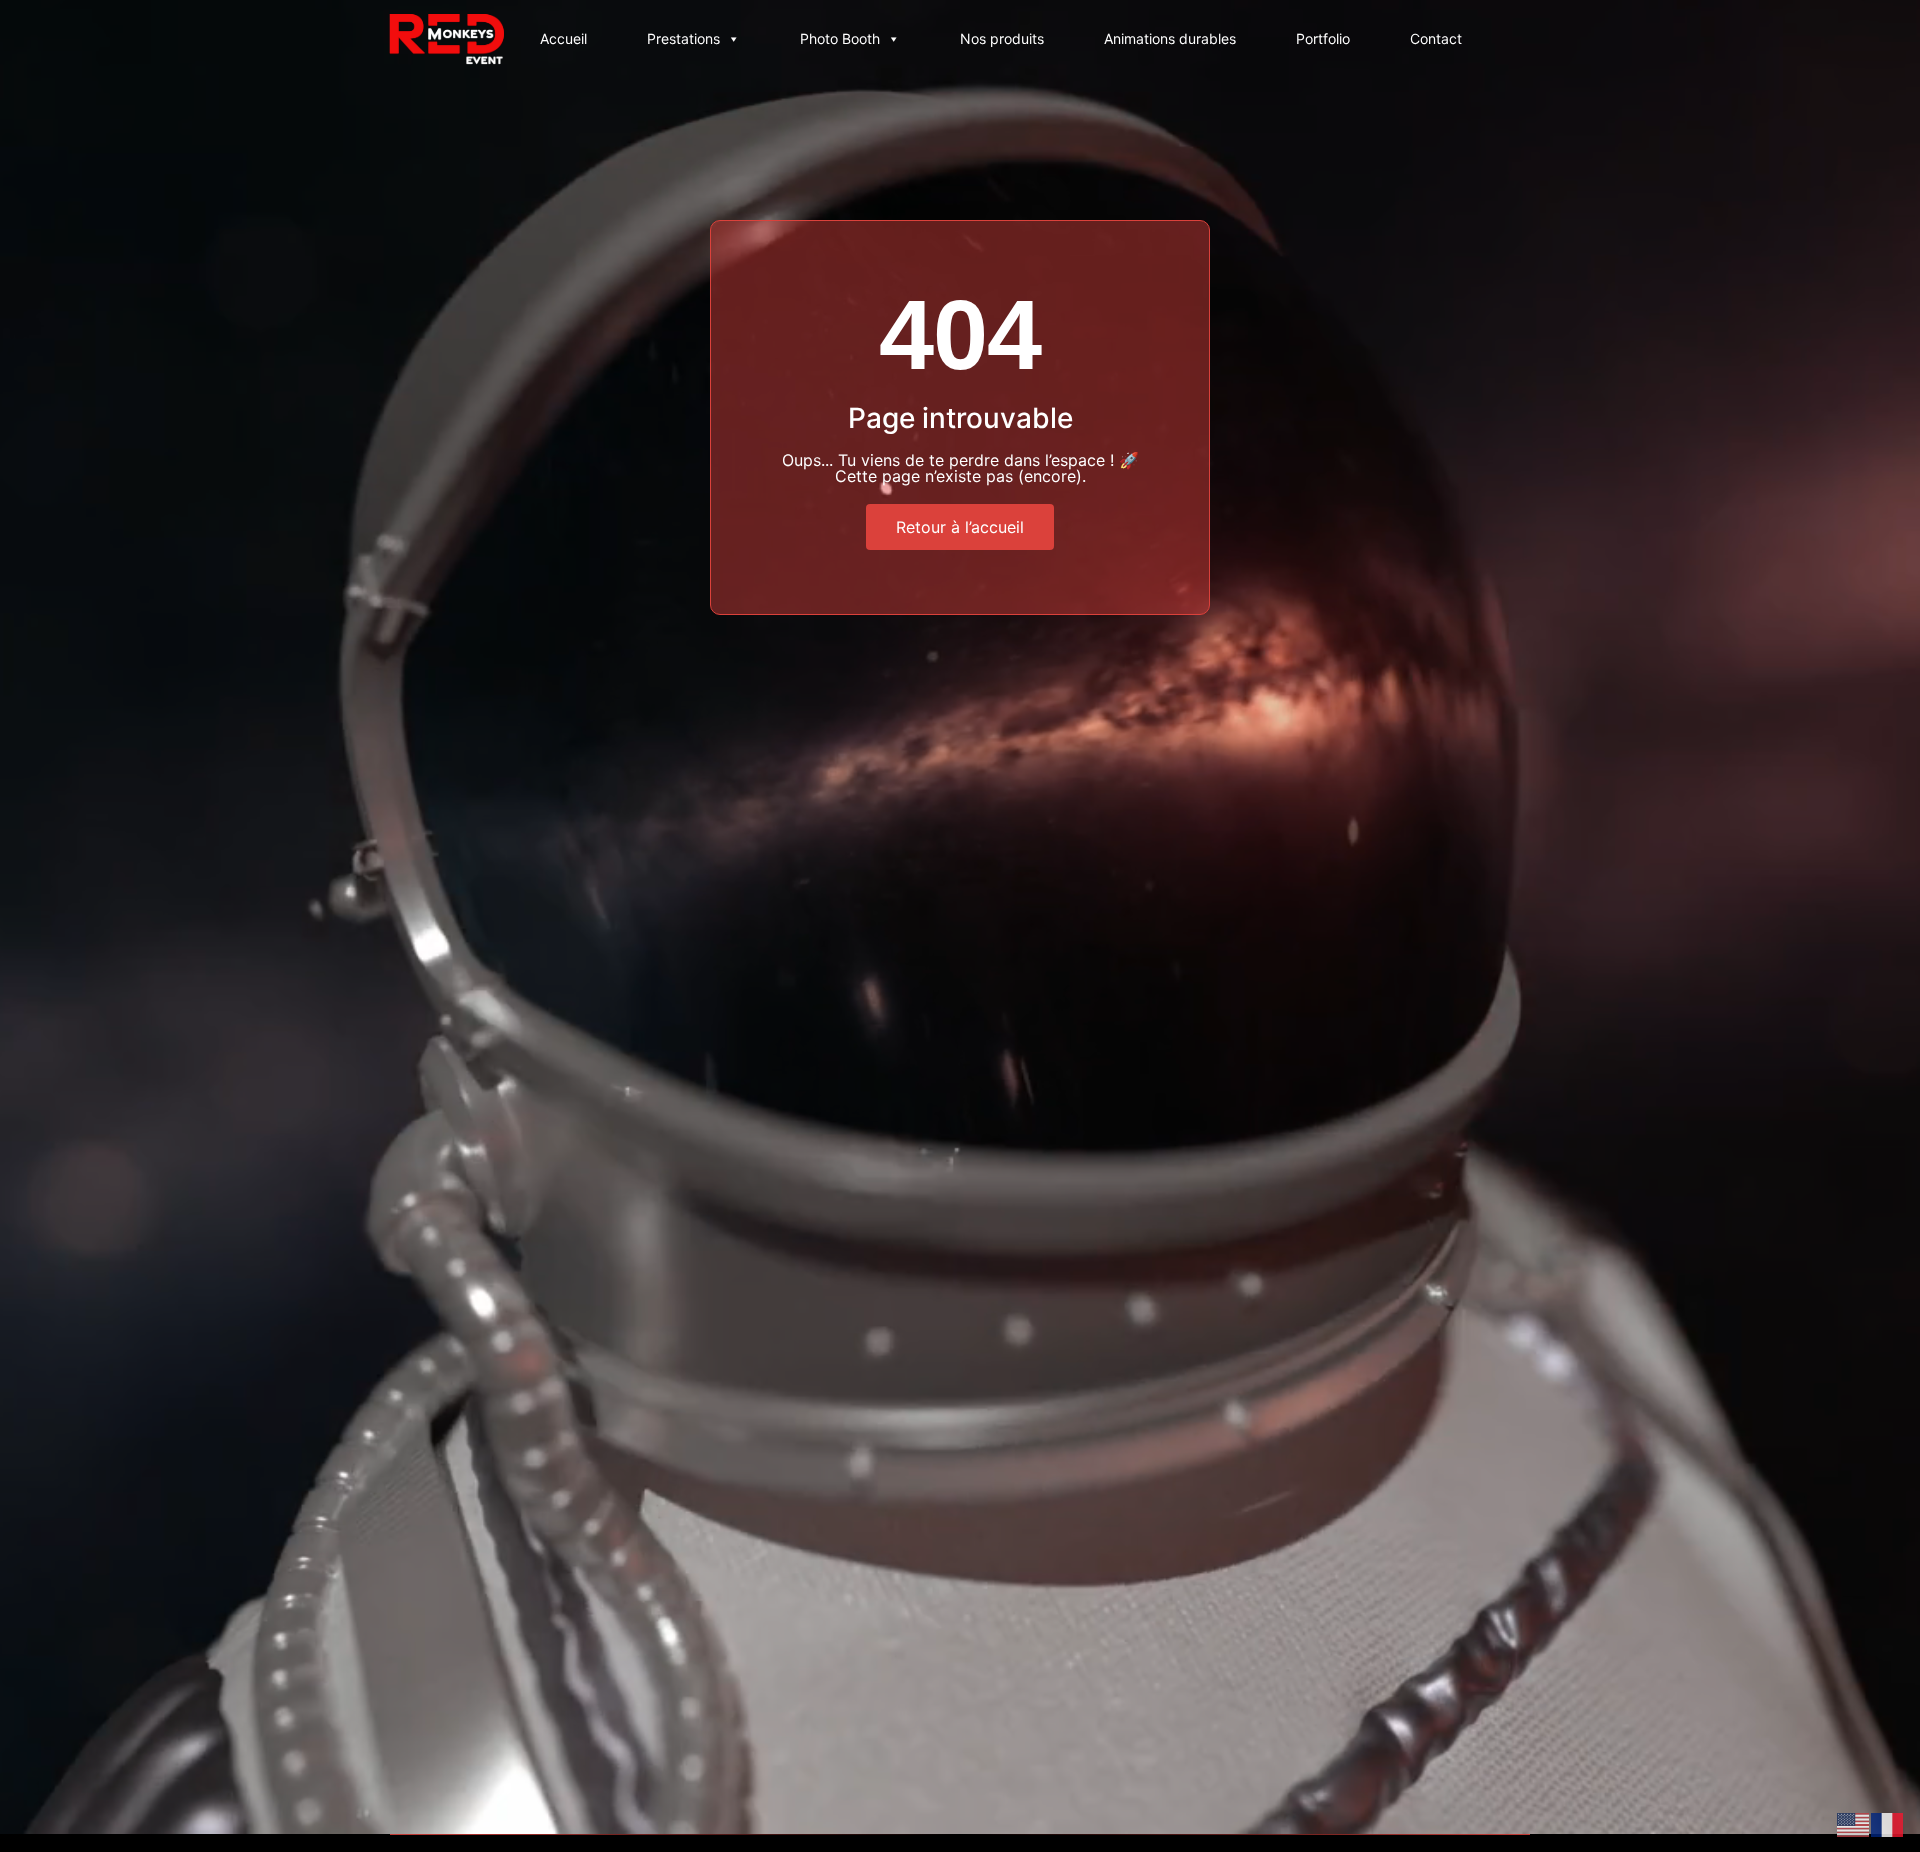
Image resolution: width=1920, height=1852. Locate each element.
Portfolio (1323, 38)
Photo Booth (840, 38)
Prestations (683, 38)
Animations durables (1170, 38)
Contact (1436, 38)
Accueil (563, 38)
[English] (1854, 1823)
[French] (1888, 1823)
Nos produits (1002, 38)
